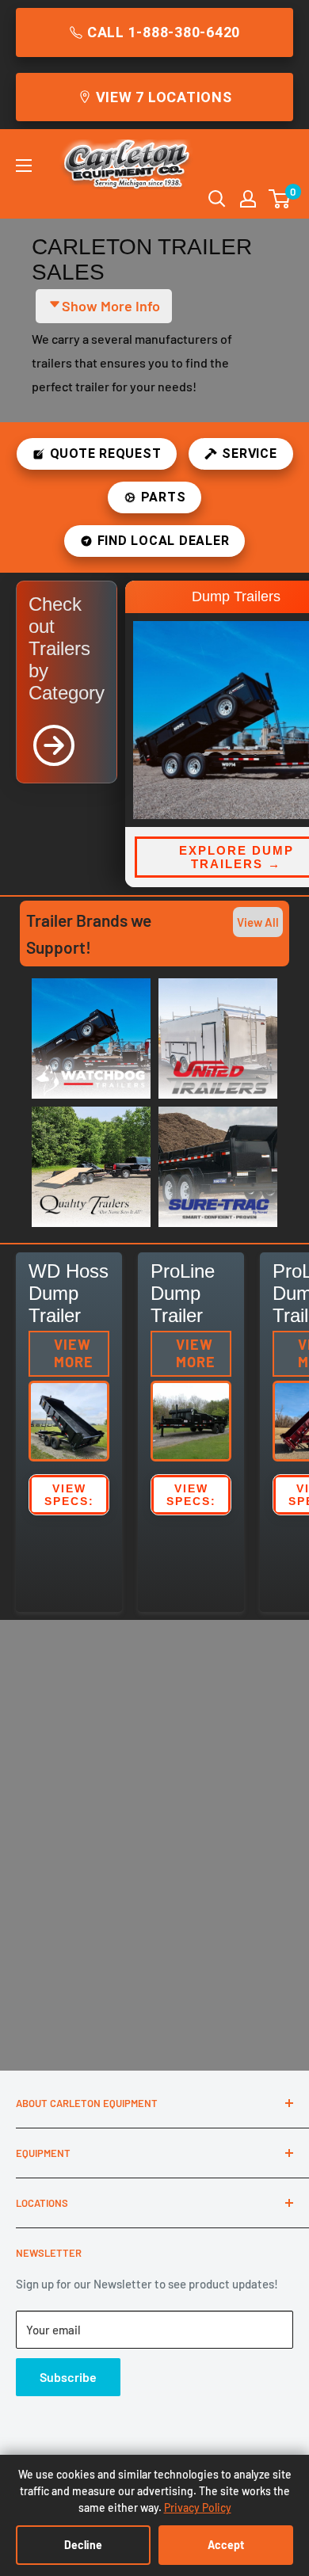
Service (249, 453)
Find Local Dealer (164, 541)
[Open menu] (24, 166)
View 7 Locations (164, 97)
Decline (83, 2545)
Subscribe (68, 2377)
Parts (164, 497)
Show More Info (111, 306)
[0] (280, 199)
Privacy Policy (198, 2507)
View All (258, 922)
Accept (226, 2545)
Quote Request (106, 453)
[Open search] (217, 199)
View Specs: (69, 1495)
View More (74, 1353)
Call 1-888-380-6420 (164, 32)
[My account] (248, 199)
